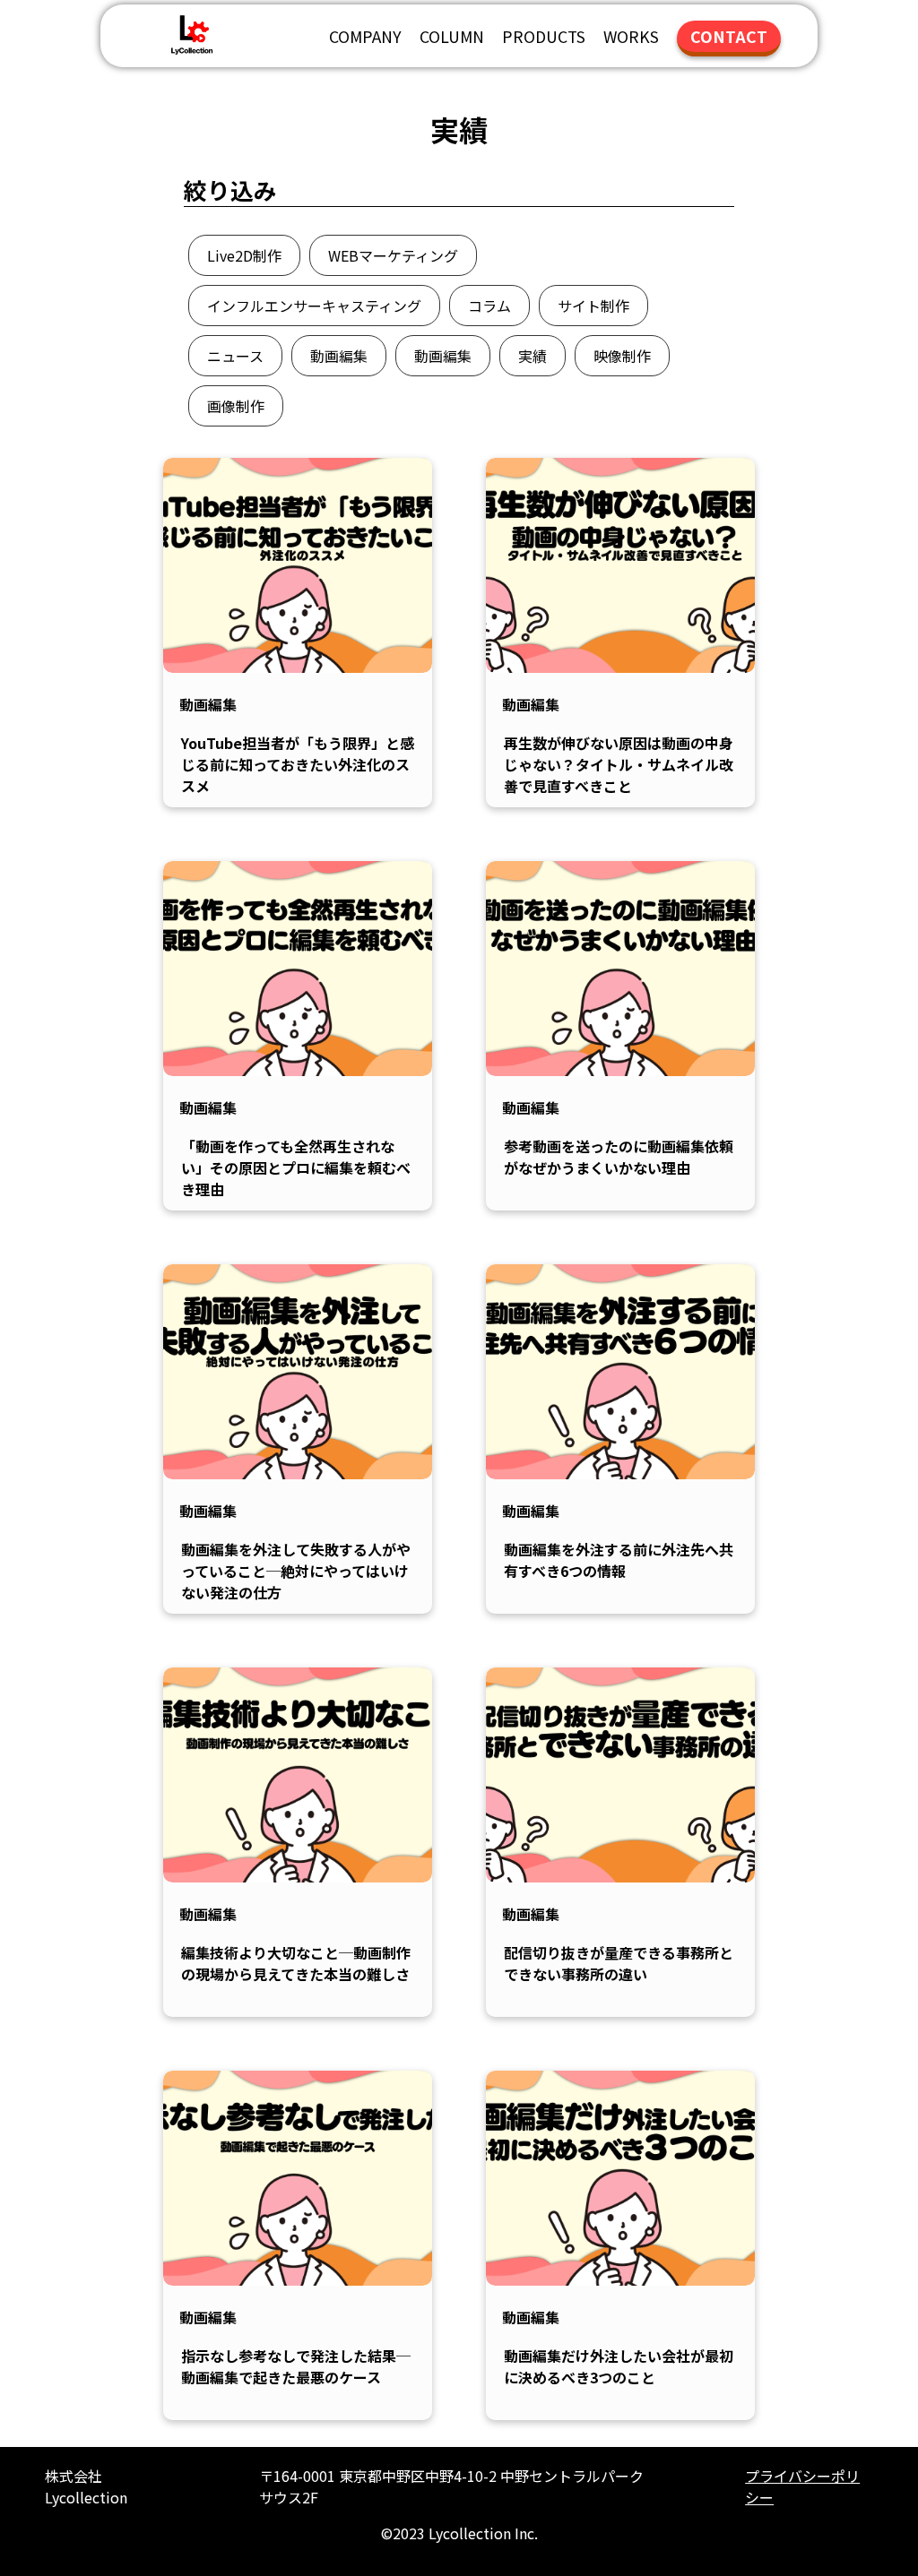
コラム (489, 306)
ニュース (235, 356)
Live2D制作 (244, 255)
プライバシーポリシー (802, 2486)
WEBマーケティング (393, 255)
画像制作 (236, 406)
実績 (533, 356)
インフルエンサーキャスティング (314, 306)
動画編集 (339, 356)
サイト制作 (593, 306)
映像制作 (622, 356)
